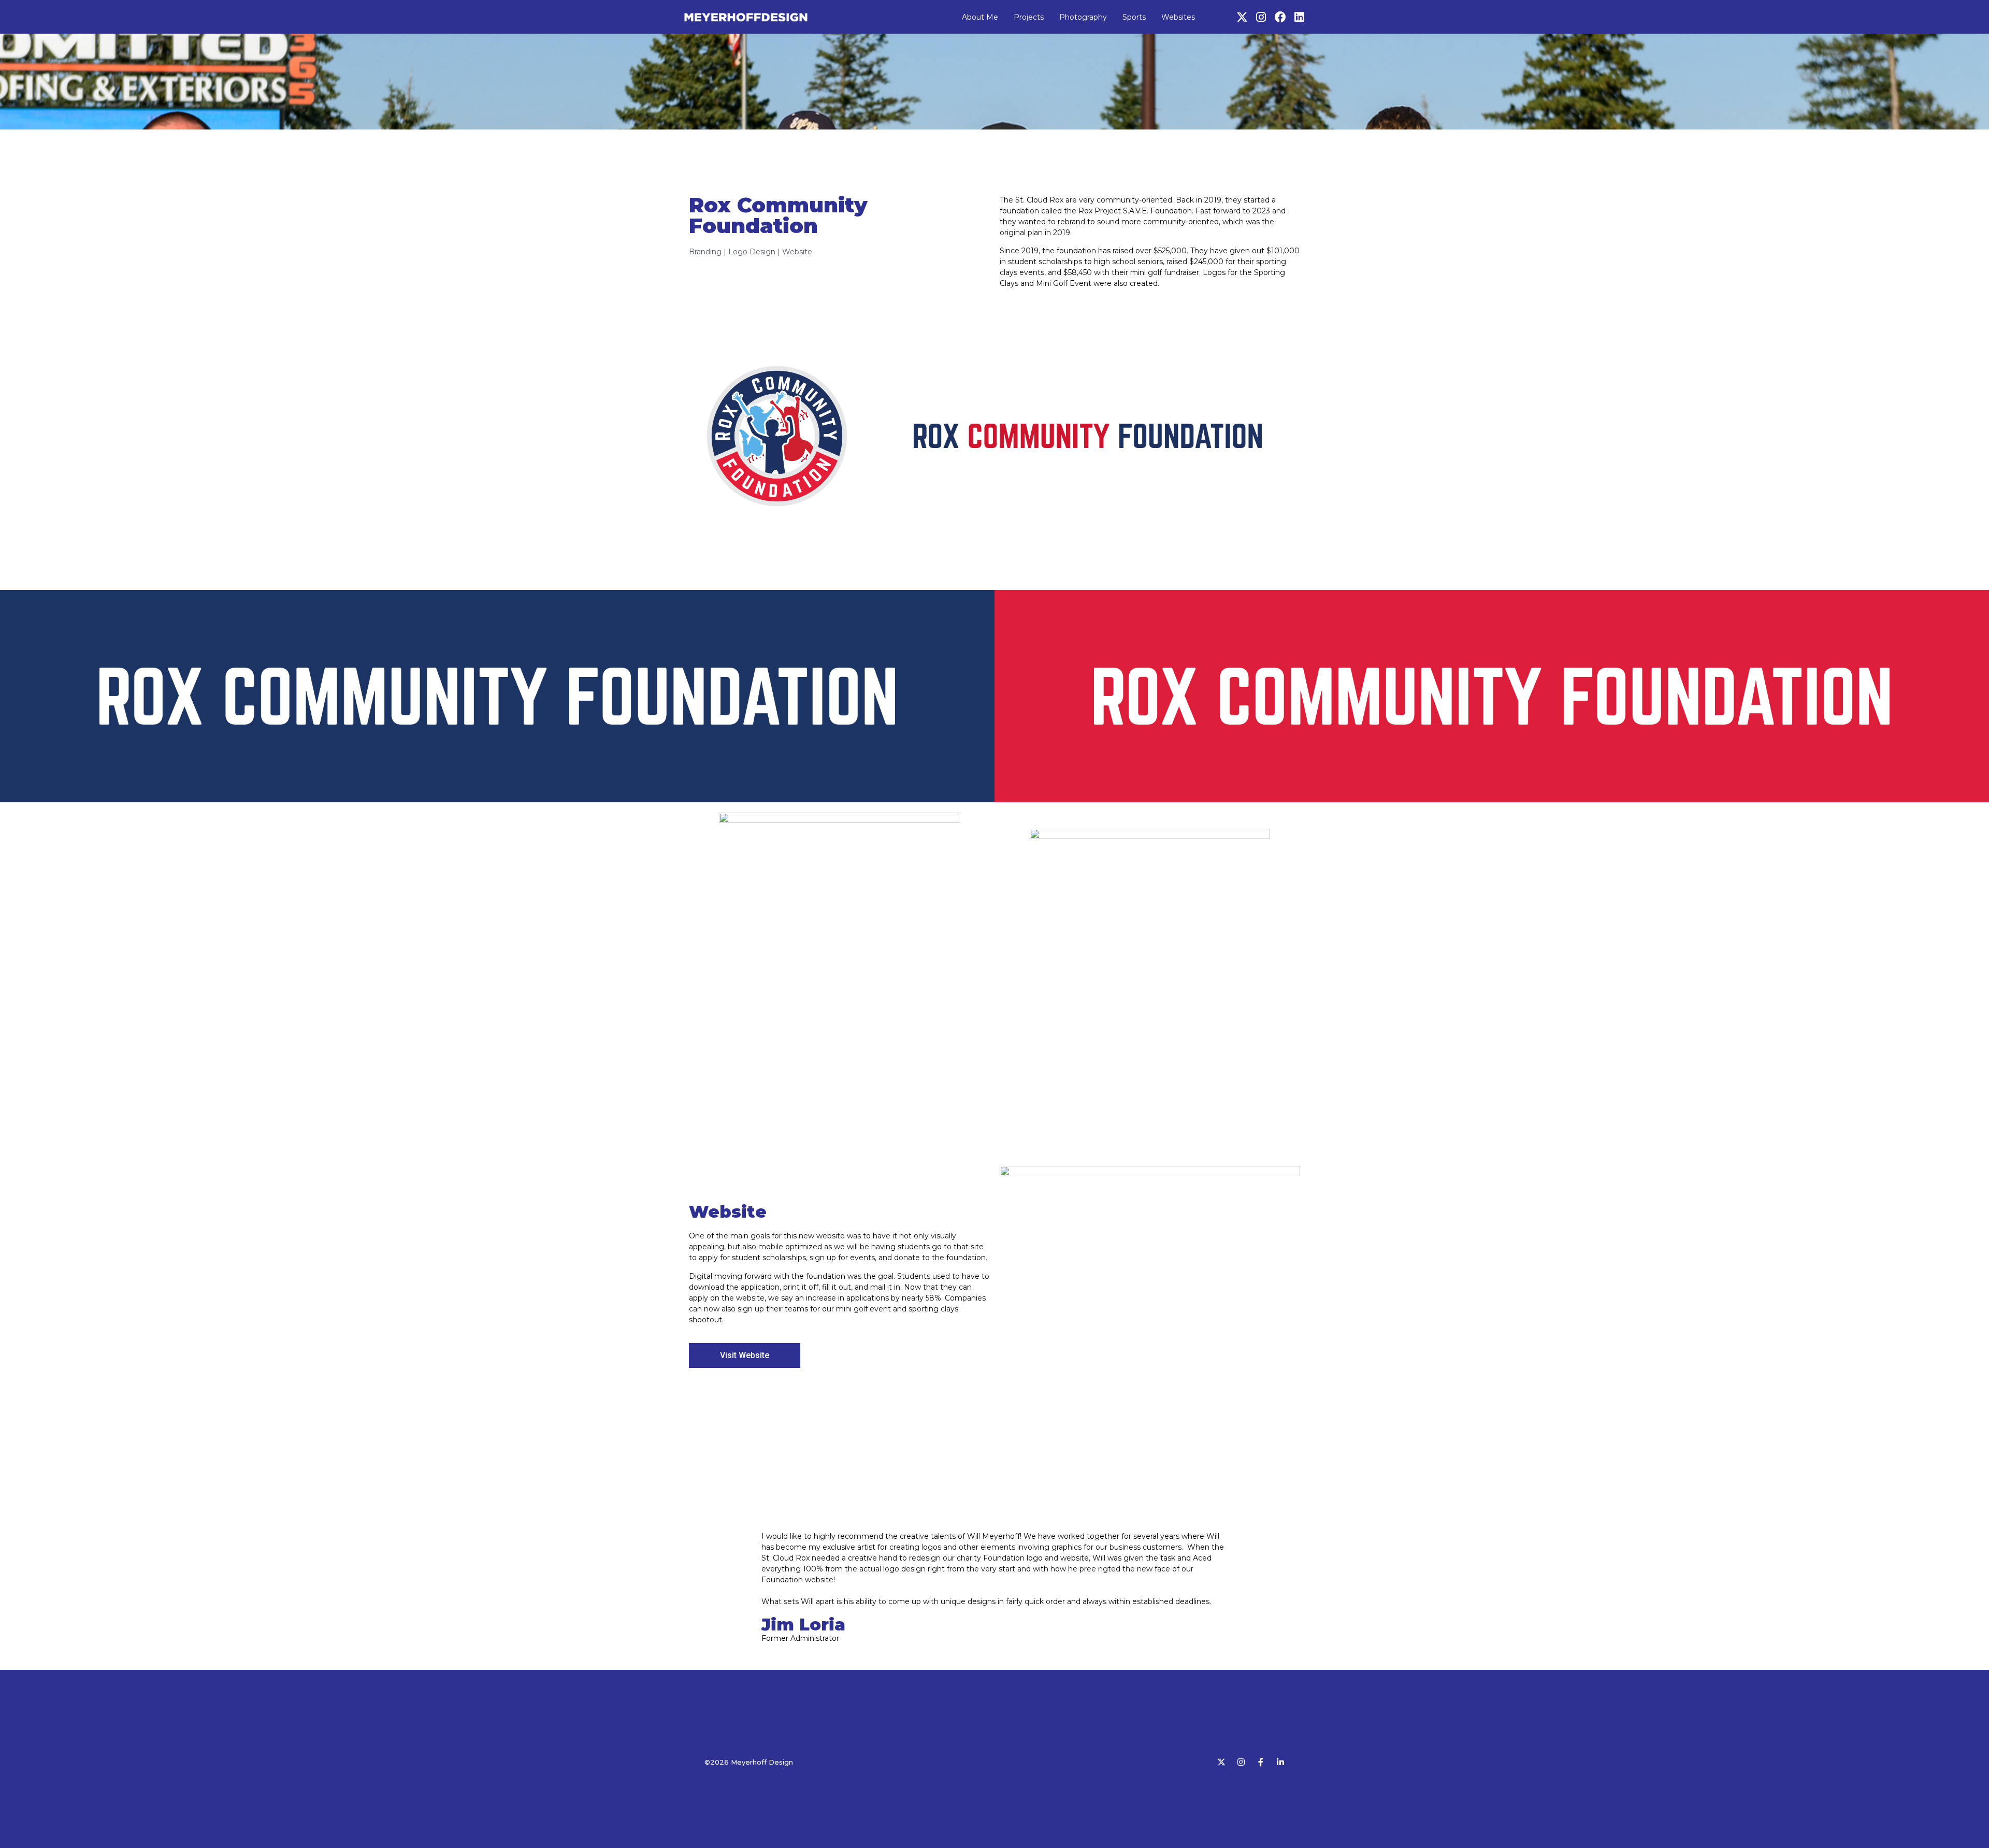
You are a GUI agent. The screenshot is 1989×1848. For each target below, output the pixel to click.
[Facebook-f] (1261, 1762)
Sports (1134, 17)
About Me (980, 17)
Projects (1029, 17)
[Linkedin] (1300, 17)
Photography (1083, 17)
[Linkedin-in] (1280, 1762)
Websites (1178, 17)
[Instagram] (1261, 17)
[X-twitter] (1242, 17)
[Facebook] (1280, 17)
